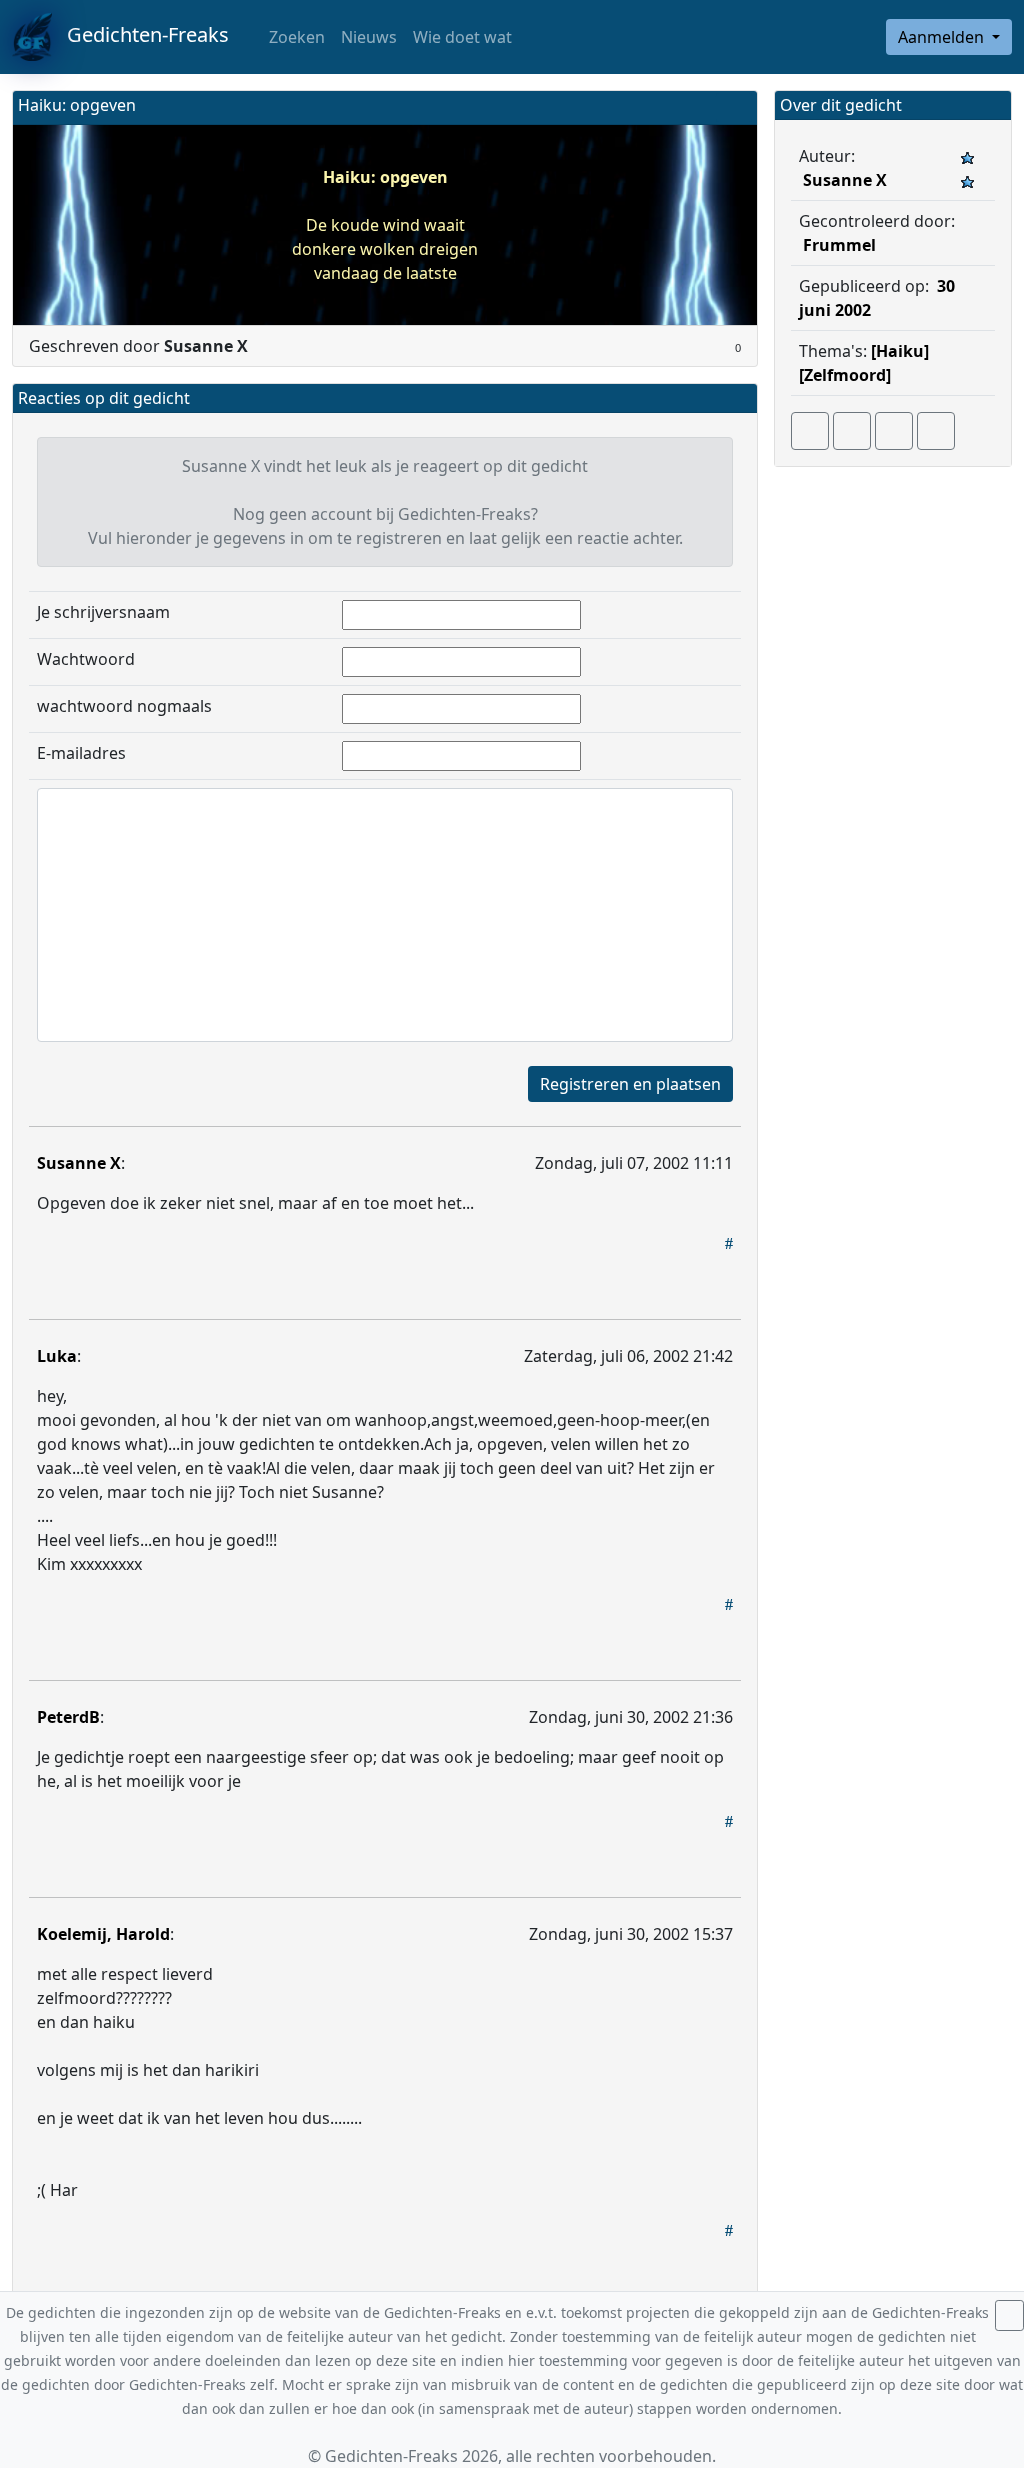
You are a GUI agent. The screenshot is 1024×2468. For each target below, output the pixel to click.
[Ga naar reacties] (810, 431)
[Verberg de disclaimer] (1009, 2315)
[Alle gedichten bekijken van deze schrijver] (894, 431)
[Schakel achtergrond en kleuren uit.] (734, 107)
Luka (57, 1356)
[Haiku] (900, 351)
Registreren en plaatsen (630, 1084)
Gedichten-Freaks (140, 34)
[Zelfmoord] (845, 375)
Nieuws (369, 37)
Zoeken (295, 37)
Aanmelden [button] (943, 37)
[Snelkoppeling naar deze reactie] (729, 1243)
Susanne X (79, 1163)
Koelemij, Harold (103, 1934)
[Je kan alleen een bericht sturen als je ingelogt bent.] (936, 431)
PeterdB (68, 1717)
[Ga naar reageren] (852, 431)
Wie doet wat (462, 37)
